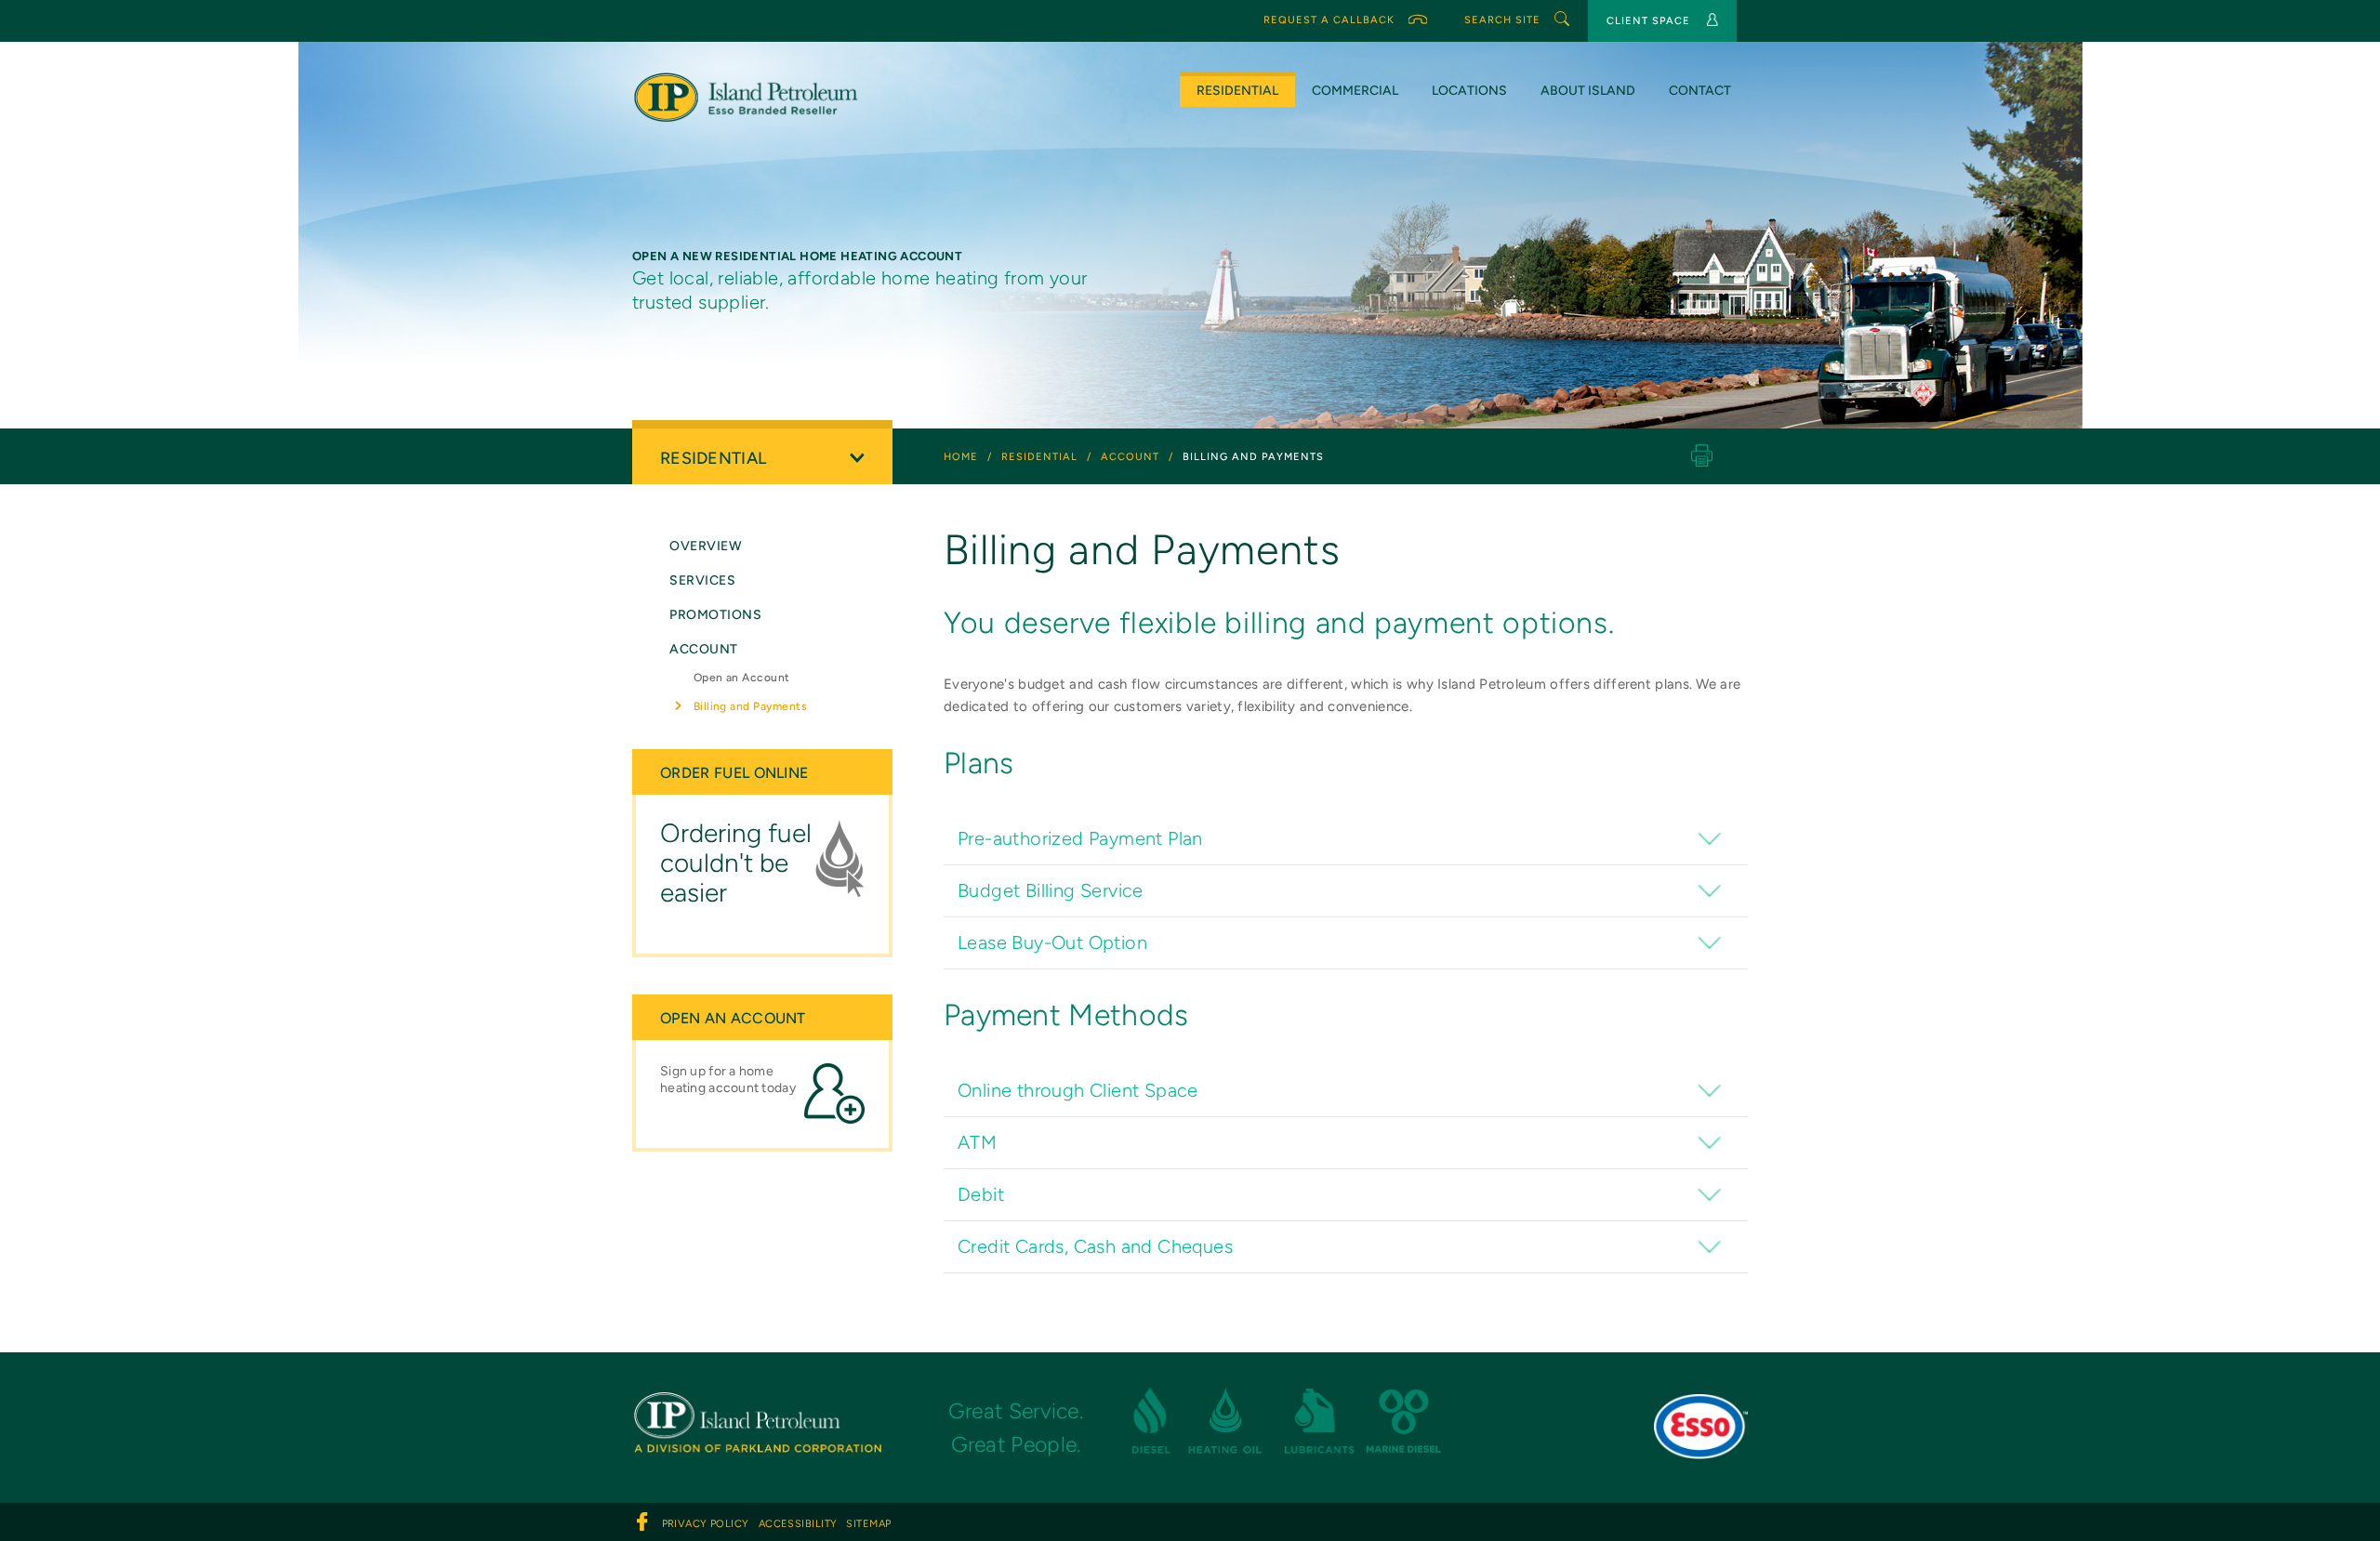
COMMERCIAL (1355, 91)
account (1130, 457)
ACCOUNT (704, 649)
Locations (1469, 91)
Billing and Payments (751, 706)
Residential (1237, 91)
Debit (981, 1194)
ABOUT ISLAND (1588, 91)
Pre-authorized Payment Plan (1080, 838)
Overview (706, 546)
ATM (977, 1142)
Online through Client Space (1078, 1090)
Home (961, 457)
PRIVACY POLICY (706, 1524)
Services (702, 580)
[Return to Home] (757, 1405)
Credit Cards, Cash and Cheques (1095, 1246)
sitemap (868, 1524)
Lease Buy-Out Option (1052, 942)
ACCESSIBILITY (798, 1524)
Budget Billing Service (1051, 890)
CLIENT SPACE (1648, 21)
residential (1039, 457)
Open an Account (742, 678)
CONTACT (1700, 91)
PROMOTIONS (716, 615)
